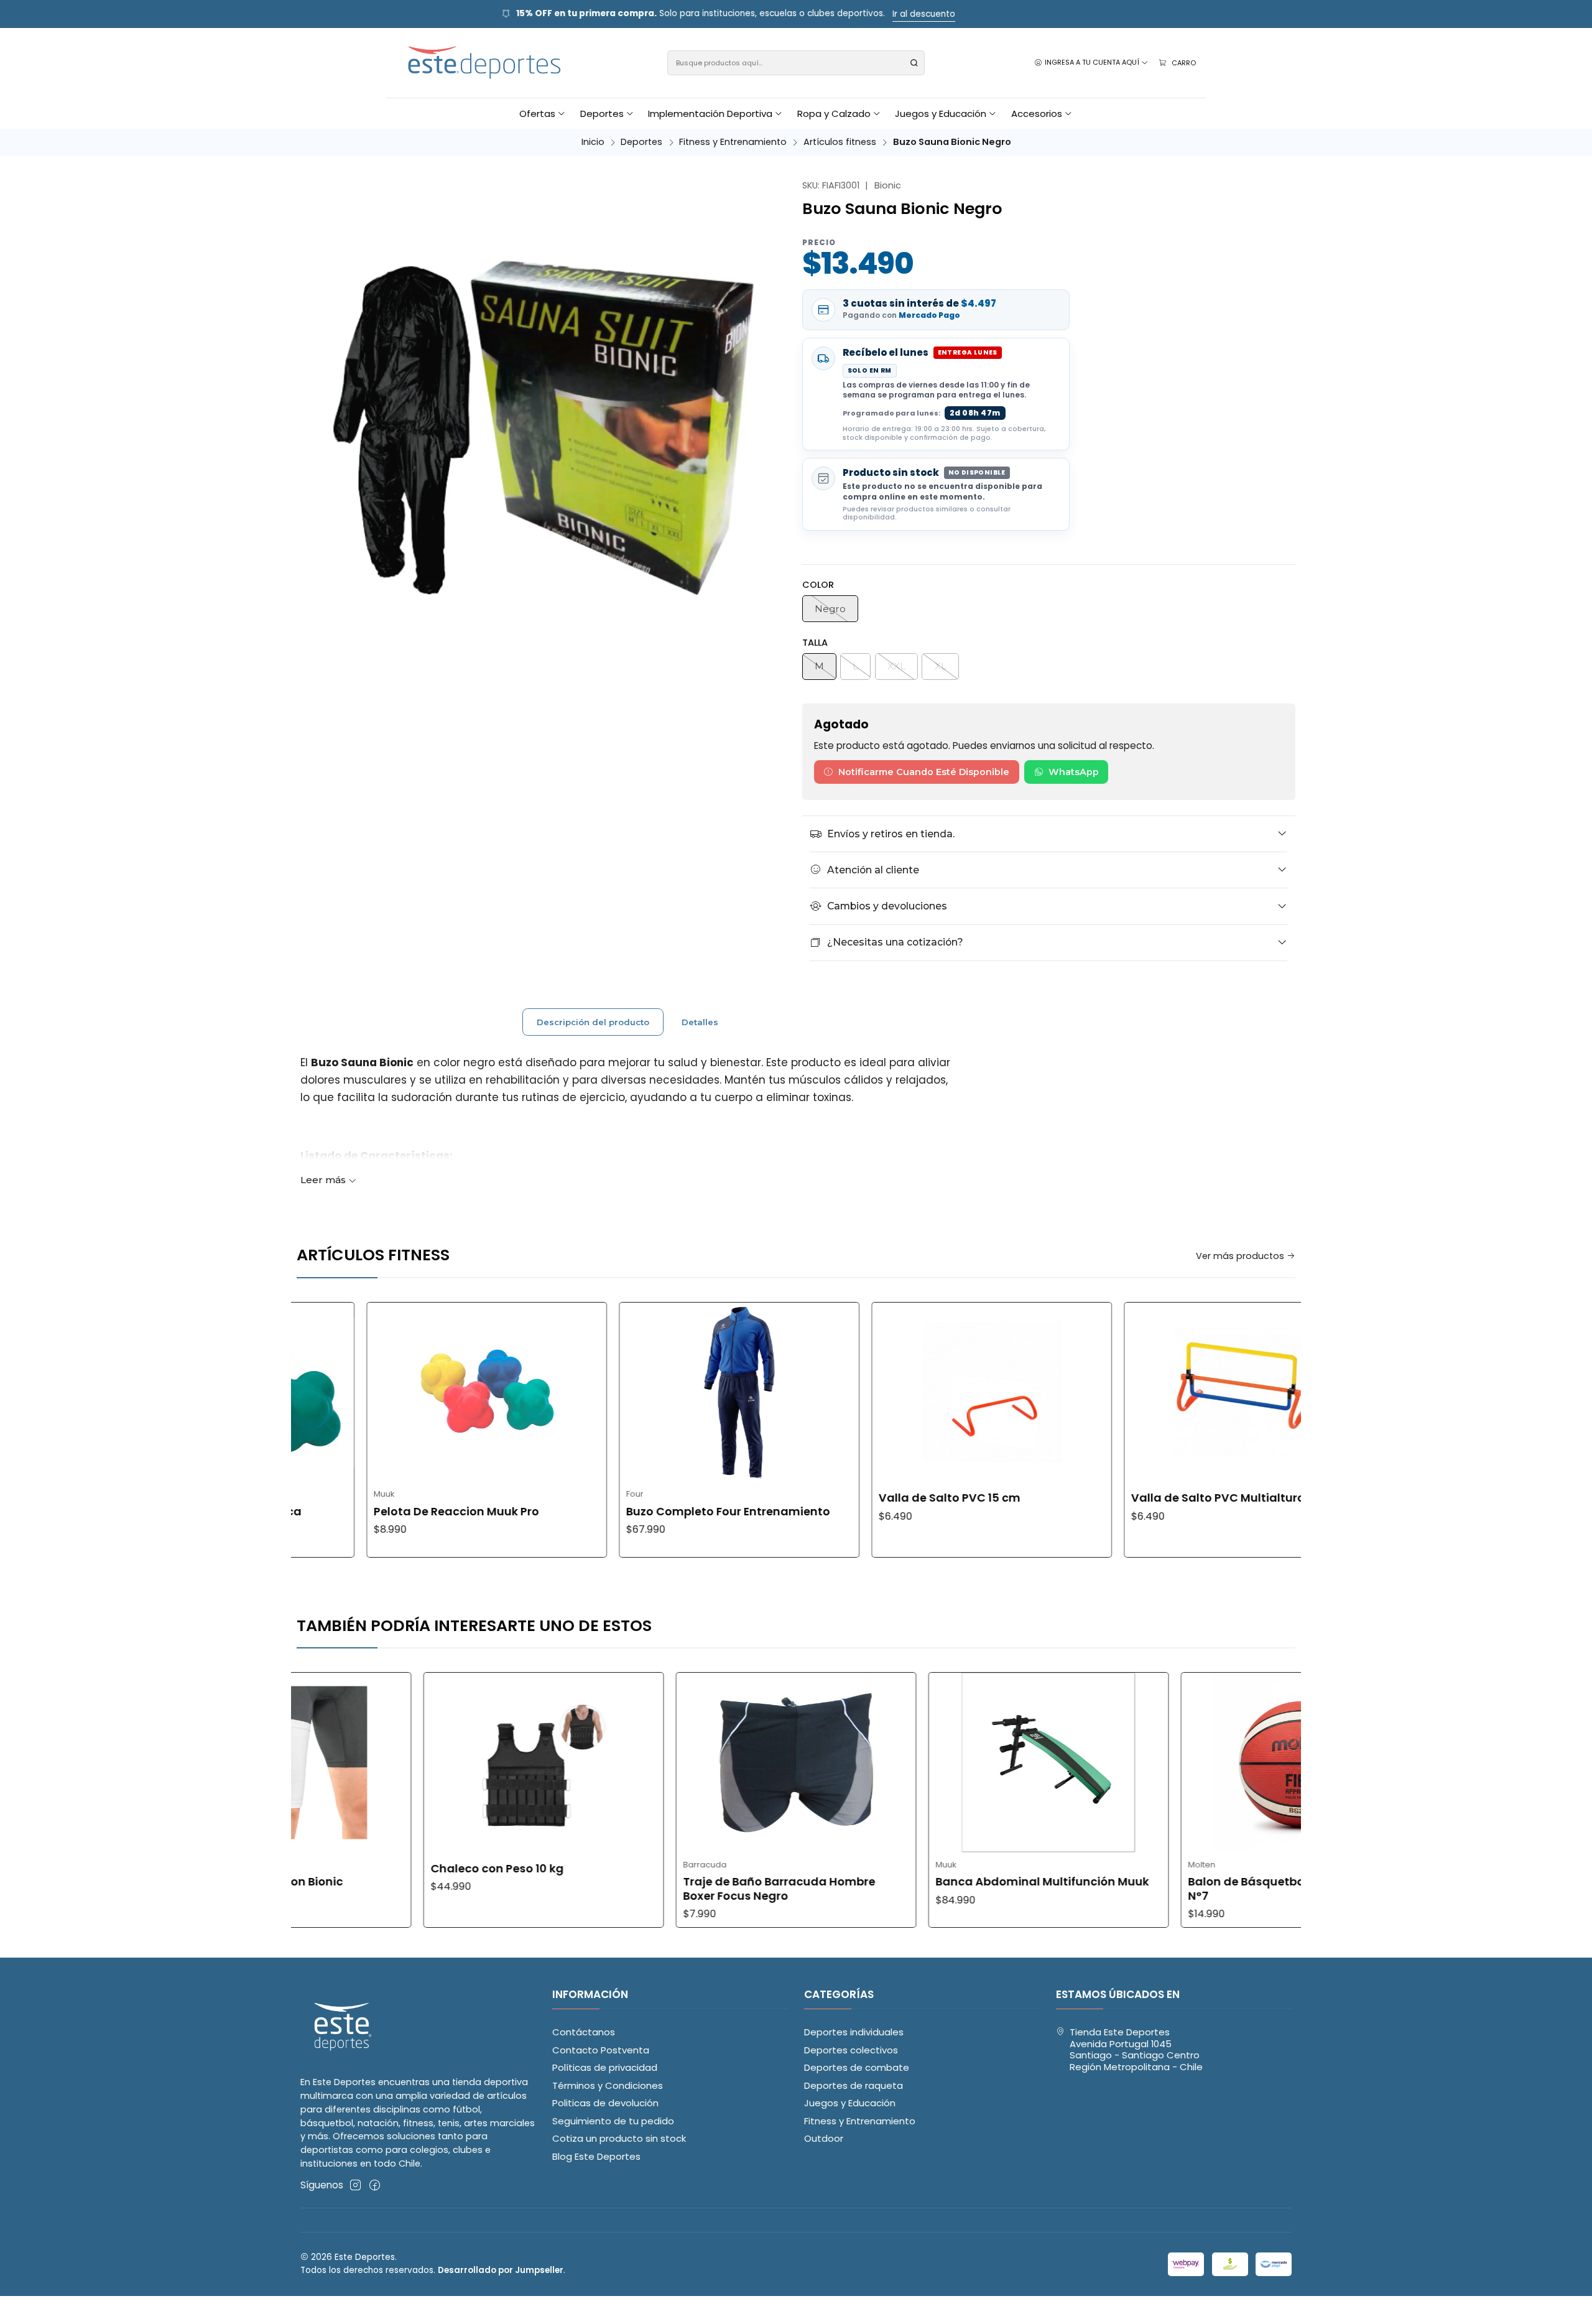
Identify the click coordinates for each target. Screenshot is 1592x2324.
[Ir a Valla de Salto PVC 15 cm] (865, 1392)
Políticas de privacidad (605, 2067)
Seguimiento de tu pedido (613, 2121)
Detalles (700, 1022)
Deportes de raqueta (854, 2085)
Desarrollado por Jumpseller (501, 2270)
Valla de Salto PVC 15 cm (823, 1498)
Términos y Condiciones (608, 2085)
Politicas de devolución (605, 2103)
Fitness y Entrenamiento (733, 142)
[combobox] (796, 63)
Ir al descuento (992, 14)
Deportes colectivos (851, 2050)
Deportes (641, 142)
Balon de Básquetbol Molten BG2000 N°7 (1164, 1889)
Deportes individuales (854, 2032)
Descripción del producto (593, 1022)
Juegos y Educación (850, 2103)
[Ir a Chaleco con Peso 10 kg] (415, 1763)
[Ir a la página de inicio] (485, 63)
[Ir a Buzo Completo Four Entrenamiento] (613, 1392)
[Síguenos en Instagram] (355, 2185)
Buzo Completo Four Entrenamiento (602, 1512)
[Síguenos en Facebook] (375, 2185)
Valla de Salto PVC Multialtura (1092, 1498)
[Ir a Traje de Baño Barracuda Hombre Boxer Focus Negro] (668, 1763)
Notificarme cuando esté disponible (924, 772)
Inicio (593, 142)
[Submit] (914, 63)
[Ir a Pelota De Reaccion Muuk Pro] (360, 1392)
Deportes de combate (857, 2067)
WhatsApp (1074, 772)
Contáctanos (584, 2032)
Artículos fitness (840, 142)
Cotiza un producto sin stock (619, 2138)
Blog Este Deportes (596, 2156)
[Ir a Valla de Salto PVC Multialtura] (1118, 1392)
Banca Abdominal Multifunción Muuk (914, 1882)
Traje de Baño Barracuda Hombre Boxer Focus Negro (651, 1889)
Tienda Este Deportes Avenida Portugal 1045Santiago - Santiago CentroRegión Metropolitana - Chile (1136, 2049)
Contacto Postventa (601, 2050)
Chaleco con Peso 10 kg (368, 1869)
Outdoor (824, 2138)
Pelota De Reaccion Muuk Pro (330, 1512)
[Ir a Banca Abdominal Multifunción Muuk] (920, 1763)
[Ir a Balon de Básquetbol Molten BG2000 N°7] (1173, 1763)
